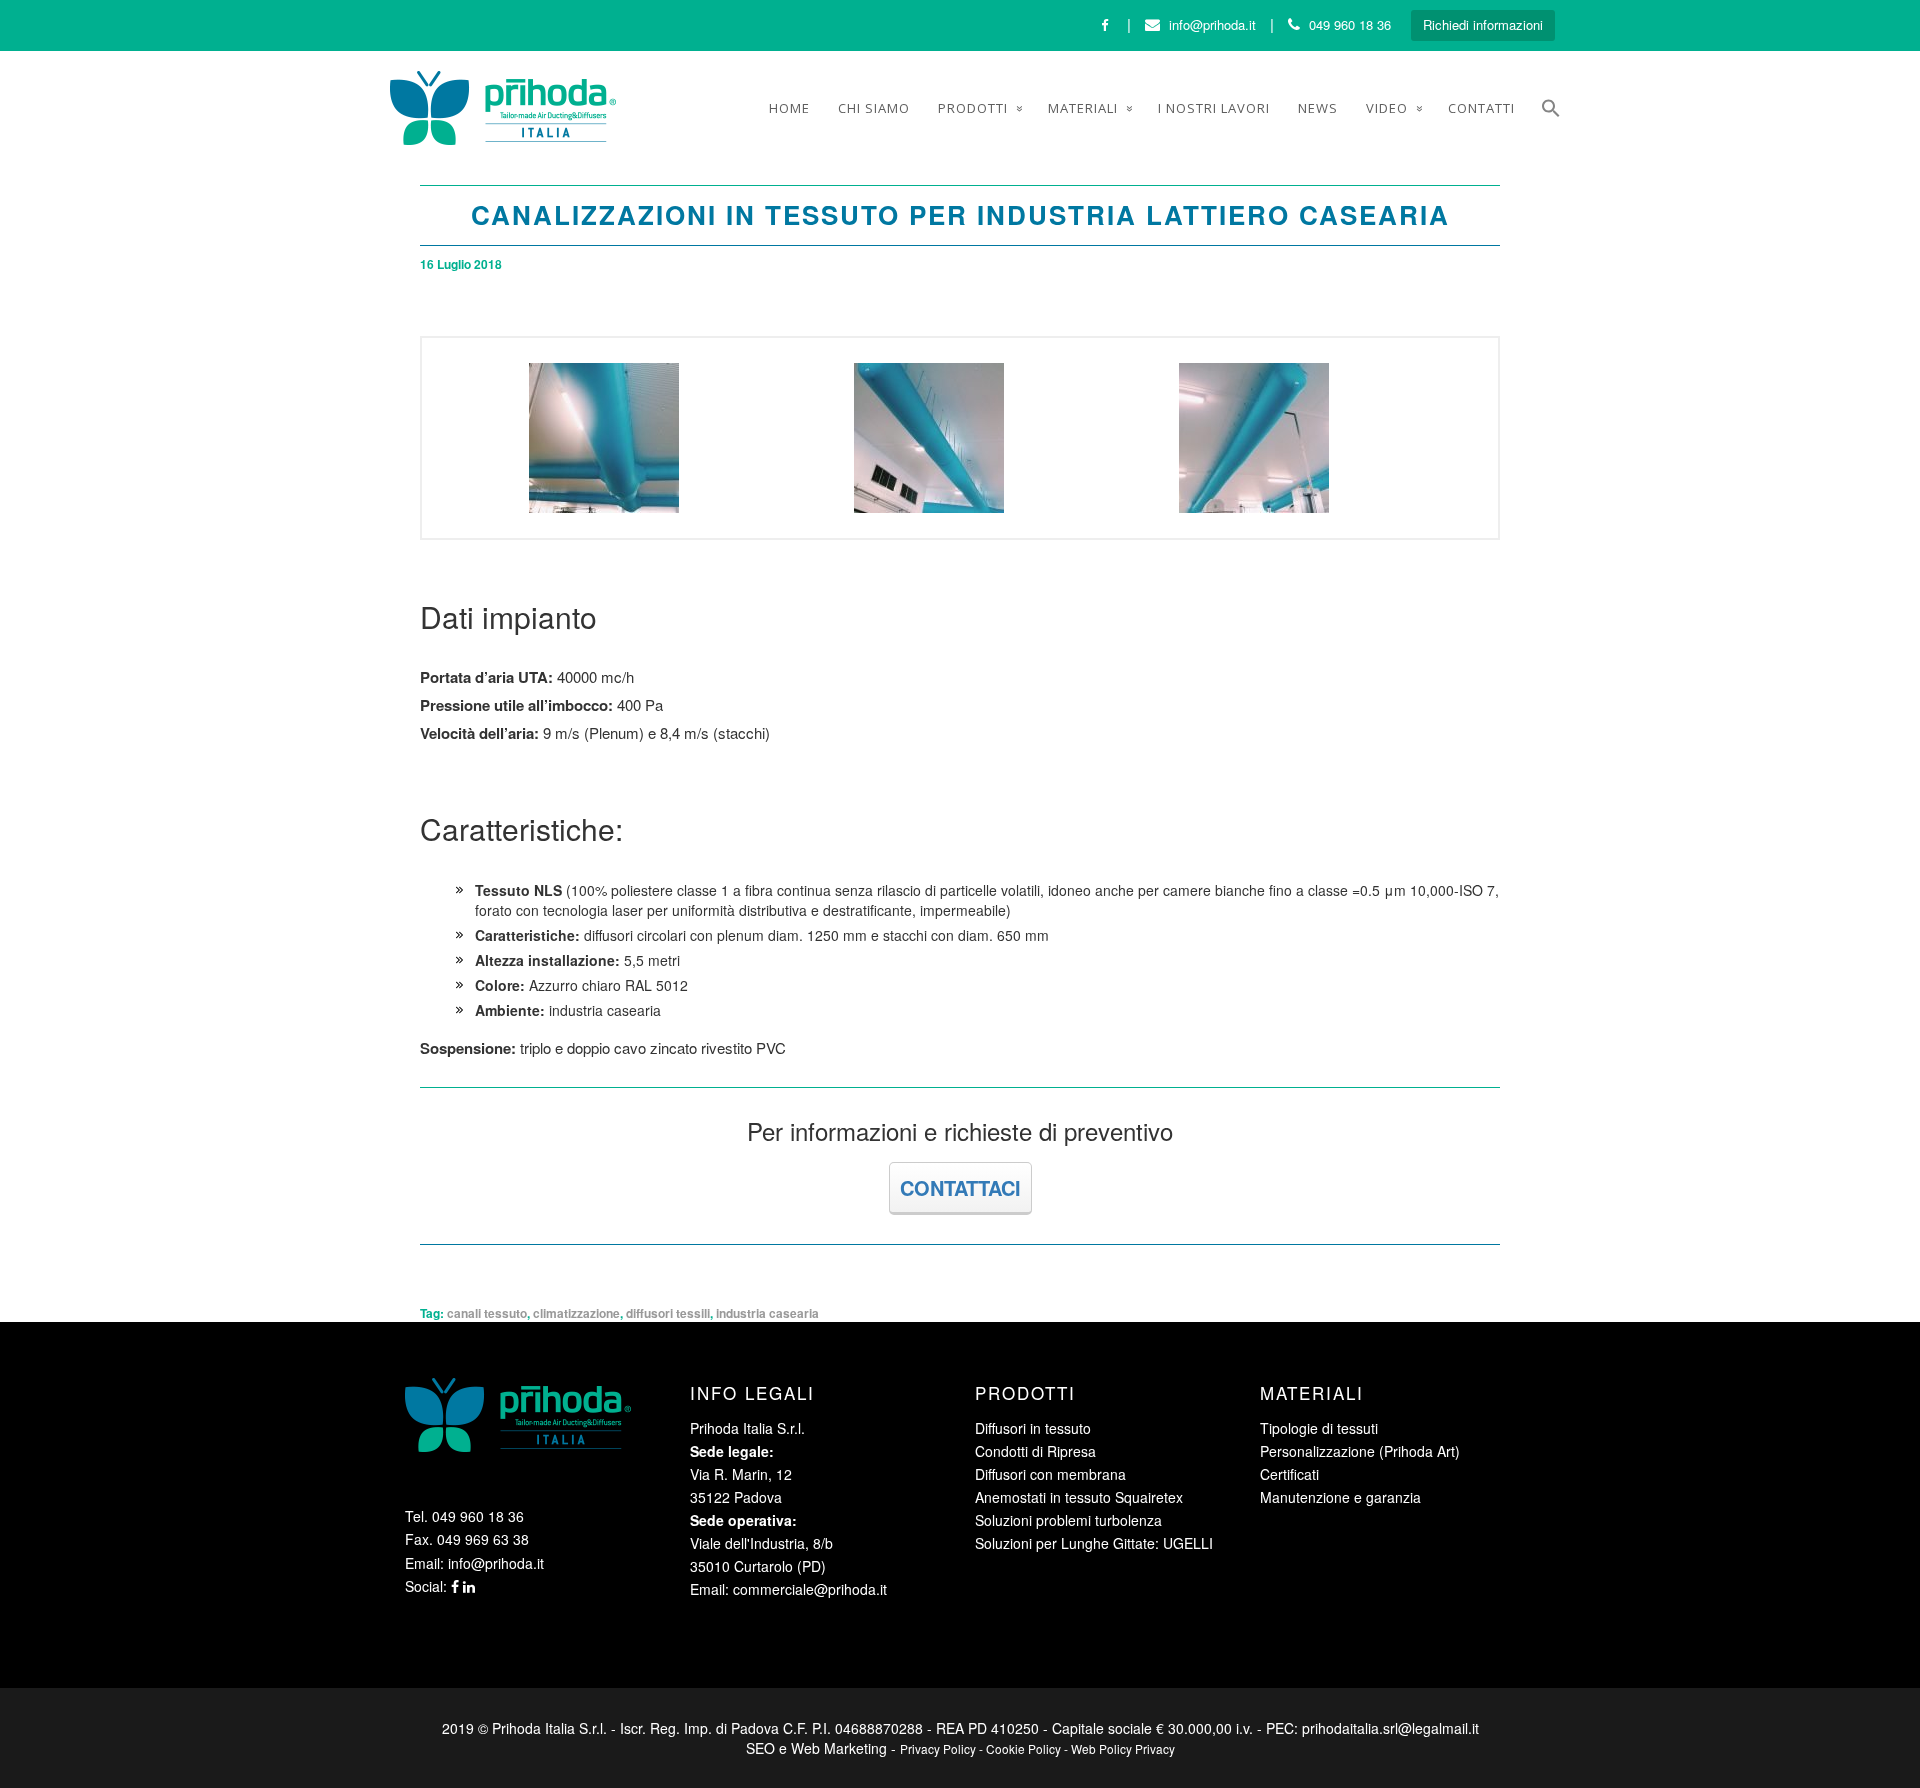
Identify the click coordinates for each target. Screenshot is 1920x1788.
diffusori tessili (668, 1313)
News (1318, 108)
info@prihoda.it (1212, 24)
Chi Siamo (874, 108)
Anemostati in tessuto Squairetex (1079, 1497)
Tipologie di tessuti (1319, 1428)
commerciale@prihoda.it (810, 1589)
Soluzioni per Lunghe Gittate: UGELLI (1094, 1543)
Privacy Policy (938, 1748)
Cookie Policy (1023, 1748)
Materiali (1083, 108)
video (1387, 108)
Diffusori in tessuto (1033, 1428)
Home (789, 108)
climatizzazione (576, 1313)
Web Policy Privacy (1123, 1748)
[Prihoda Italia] (503, 108)
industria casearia (767, 1313)
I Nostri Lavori (1214, 108)
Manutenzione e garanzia (1340, 1497)
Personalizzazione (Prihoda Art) (1360, 1451)
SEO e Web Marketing (816, 1748)
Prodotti (973, 108)
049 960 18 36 (1350, 24)
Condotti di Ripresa (1035, 1451)
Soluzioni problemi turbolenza (1068, 1520)
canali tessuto (487, 1313)
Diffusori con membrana (1050, 1474)
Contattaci (960, 1187)
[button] (1551, 110)
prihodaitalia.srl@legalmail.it (1390, 1728)
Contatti (1481, 108)
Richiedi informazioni (1483, 24)
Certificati (1289, 1474)
